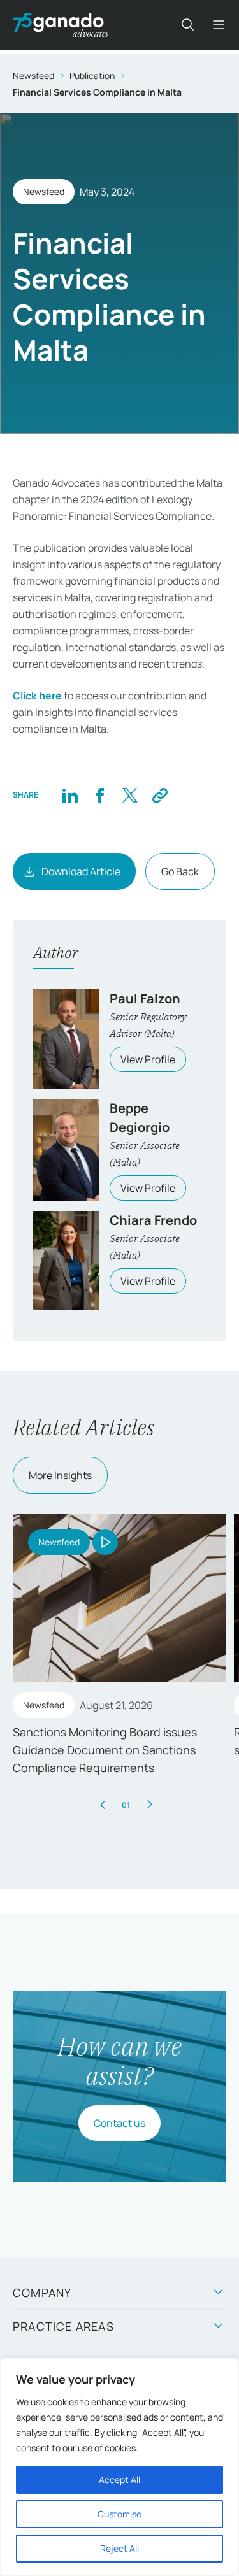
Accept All (119, 2479)
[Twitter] (130, 795)
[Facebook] (100, 795)
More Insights (60, 1475)
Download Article (81, 871)
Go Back (180, 871)
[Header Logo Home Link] (61, 25)
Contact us (119, 2123)
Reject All (119, 2548)
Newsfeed (33, 75)
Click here (37, 696)
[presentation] (103, 1805)
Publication (92, 75)
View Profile (148, 1059)
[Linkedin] (70, 795)
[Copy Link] (160, 795)
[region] (119, 2467)
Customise (119, 2514)
